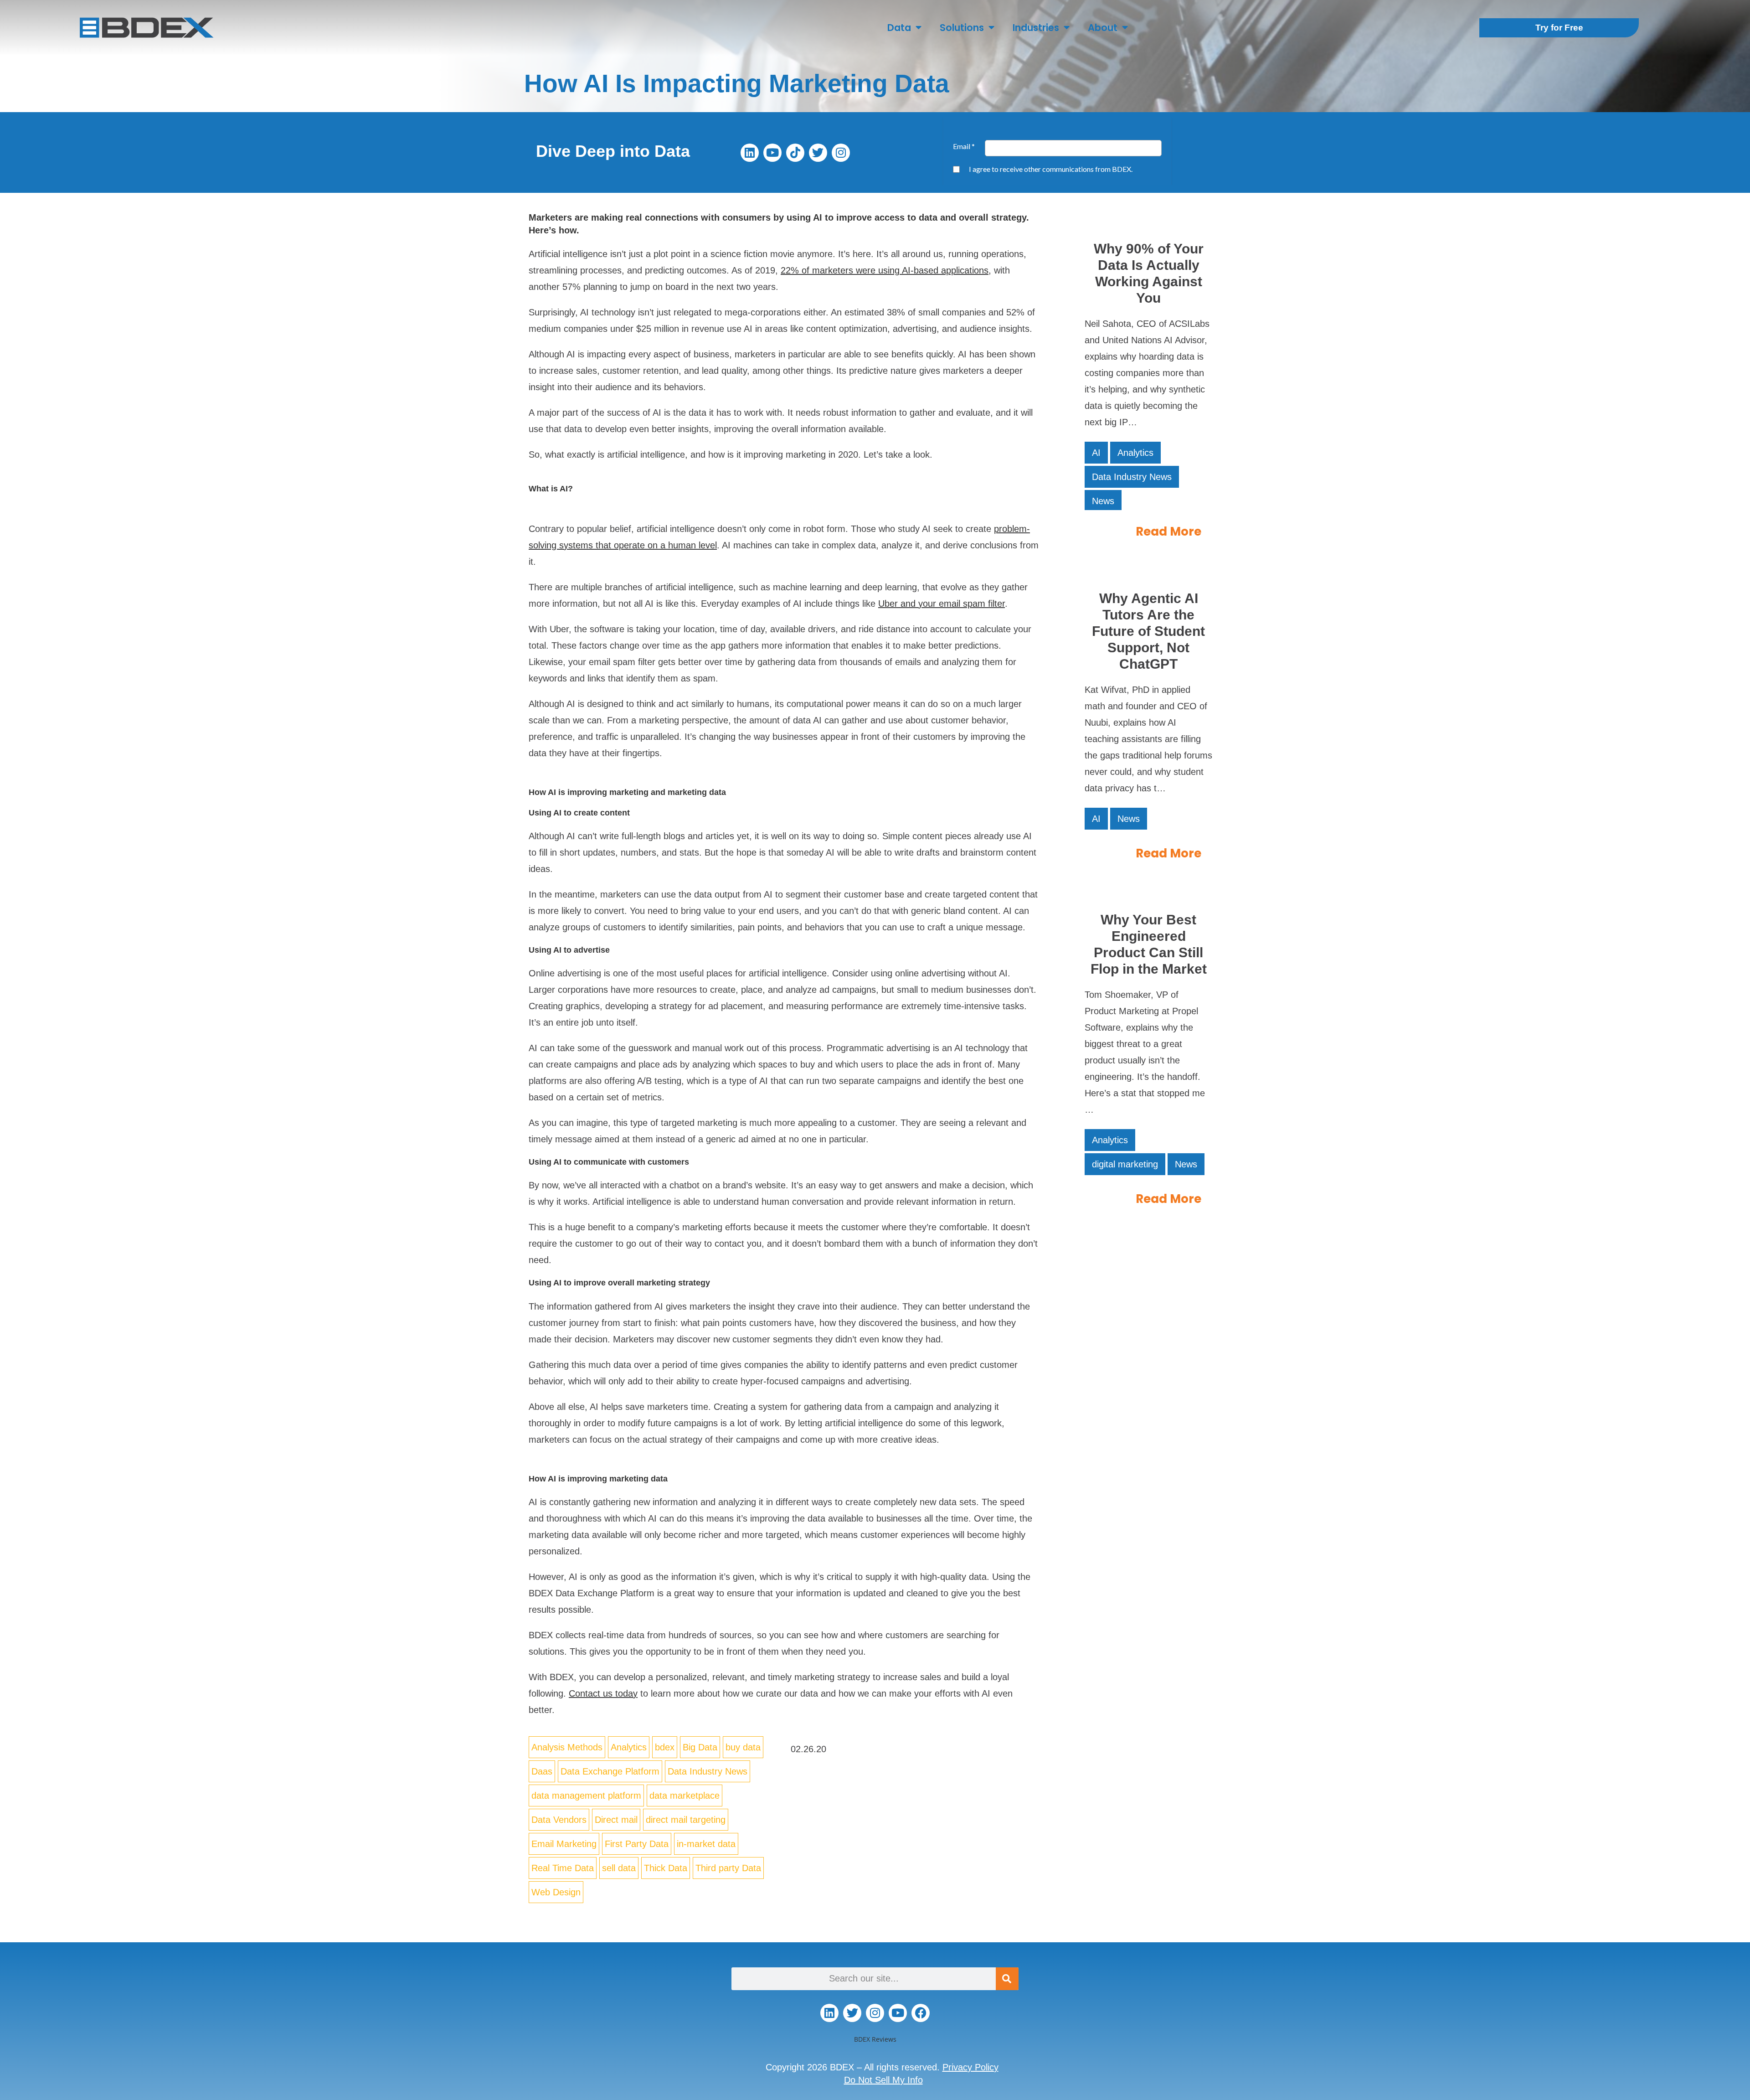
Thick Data (666, 1868)
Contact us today (603, 1693)
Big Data (700, 1747)
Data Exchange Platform (610, 1771)
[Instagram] (841, 153)
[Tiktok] (795, 153)
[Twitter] (818, 153)
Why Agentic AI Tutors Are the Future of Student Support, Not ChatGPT (1148, 631)
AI (1096, 453)
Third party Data (728, 1868)
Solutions (962, 28)
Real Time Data (563, 1868)
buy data (743, 1747)
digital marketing (1125, 1164)
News (1103, 501)
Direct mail (616, 1820)
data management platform (586, 1796)
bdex (665, 1747)
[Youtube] (772, 153)
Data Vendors (559, 1820)
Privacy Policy (970, 2067)
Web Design (556, 1892)
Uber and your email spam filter (942, 604)
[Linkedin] (750, 153)
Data (899, 28)
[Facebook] (921, 2013)
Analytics (629, 1747)
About (1103, 28)
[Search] (1007, 1979)
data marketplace (685, 1796)
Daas (542, 1771)
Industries (1036, 28)
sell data (619, 1868)
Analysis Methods (567, 1747)
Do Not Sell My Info (883, 2080)
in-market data (706, 1844)
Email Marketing (564, 1844)
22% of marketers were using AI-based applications (885, 270)
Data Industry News (708, 1771)
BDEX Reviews (875, 2039)
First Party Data (637, 1844)
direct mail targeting (686, 1820)
